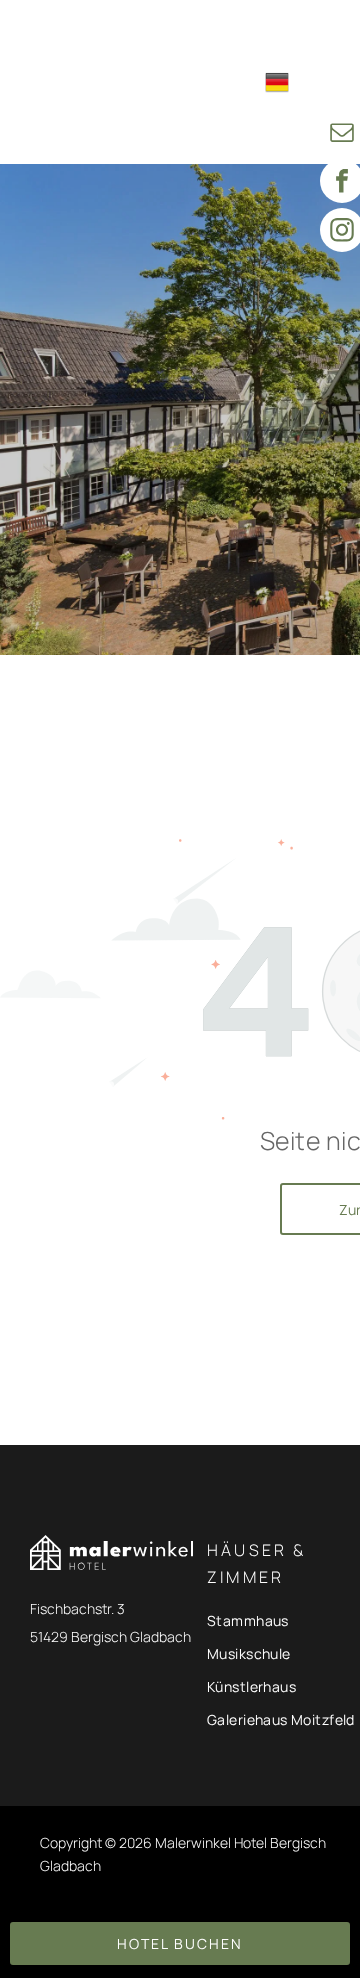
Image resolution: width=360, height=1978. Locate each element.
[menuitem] (204, 34)
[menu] (330, 32)
